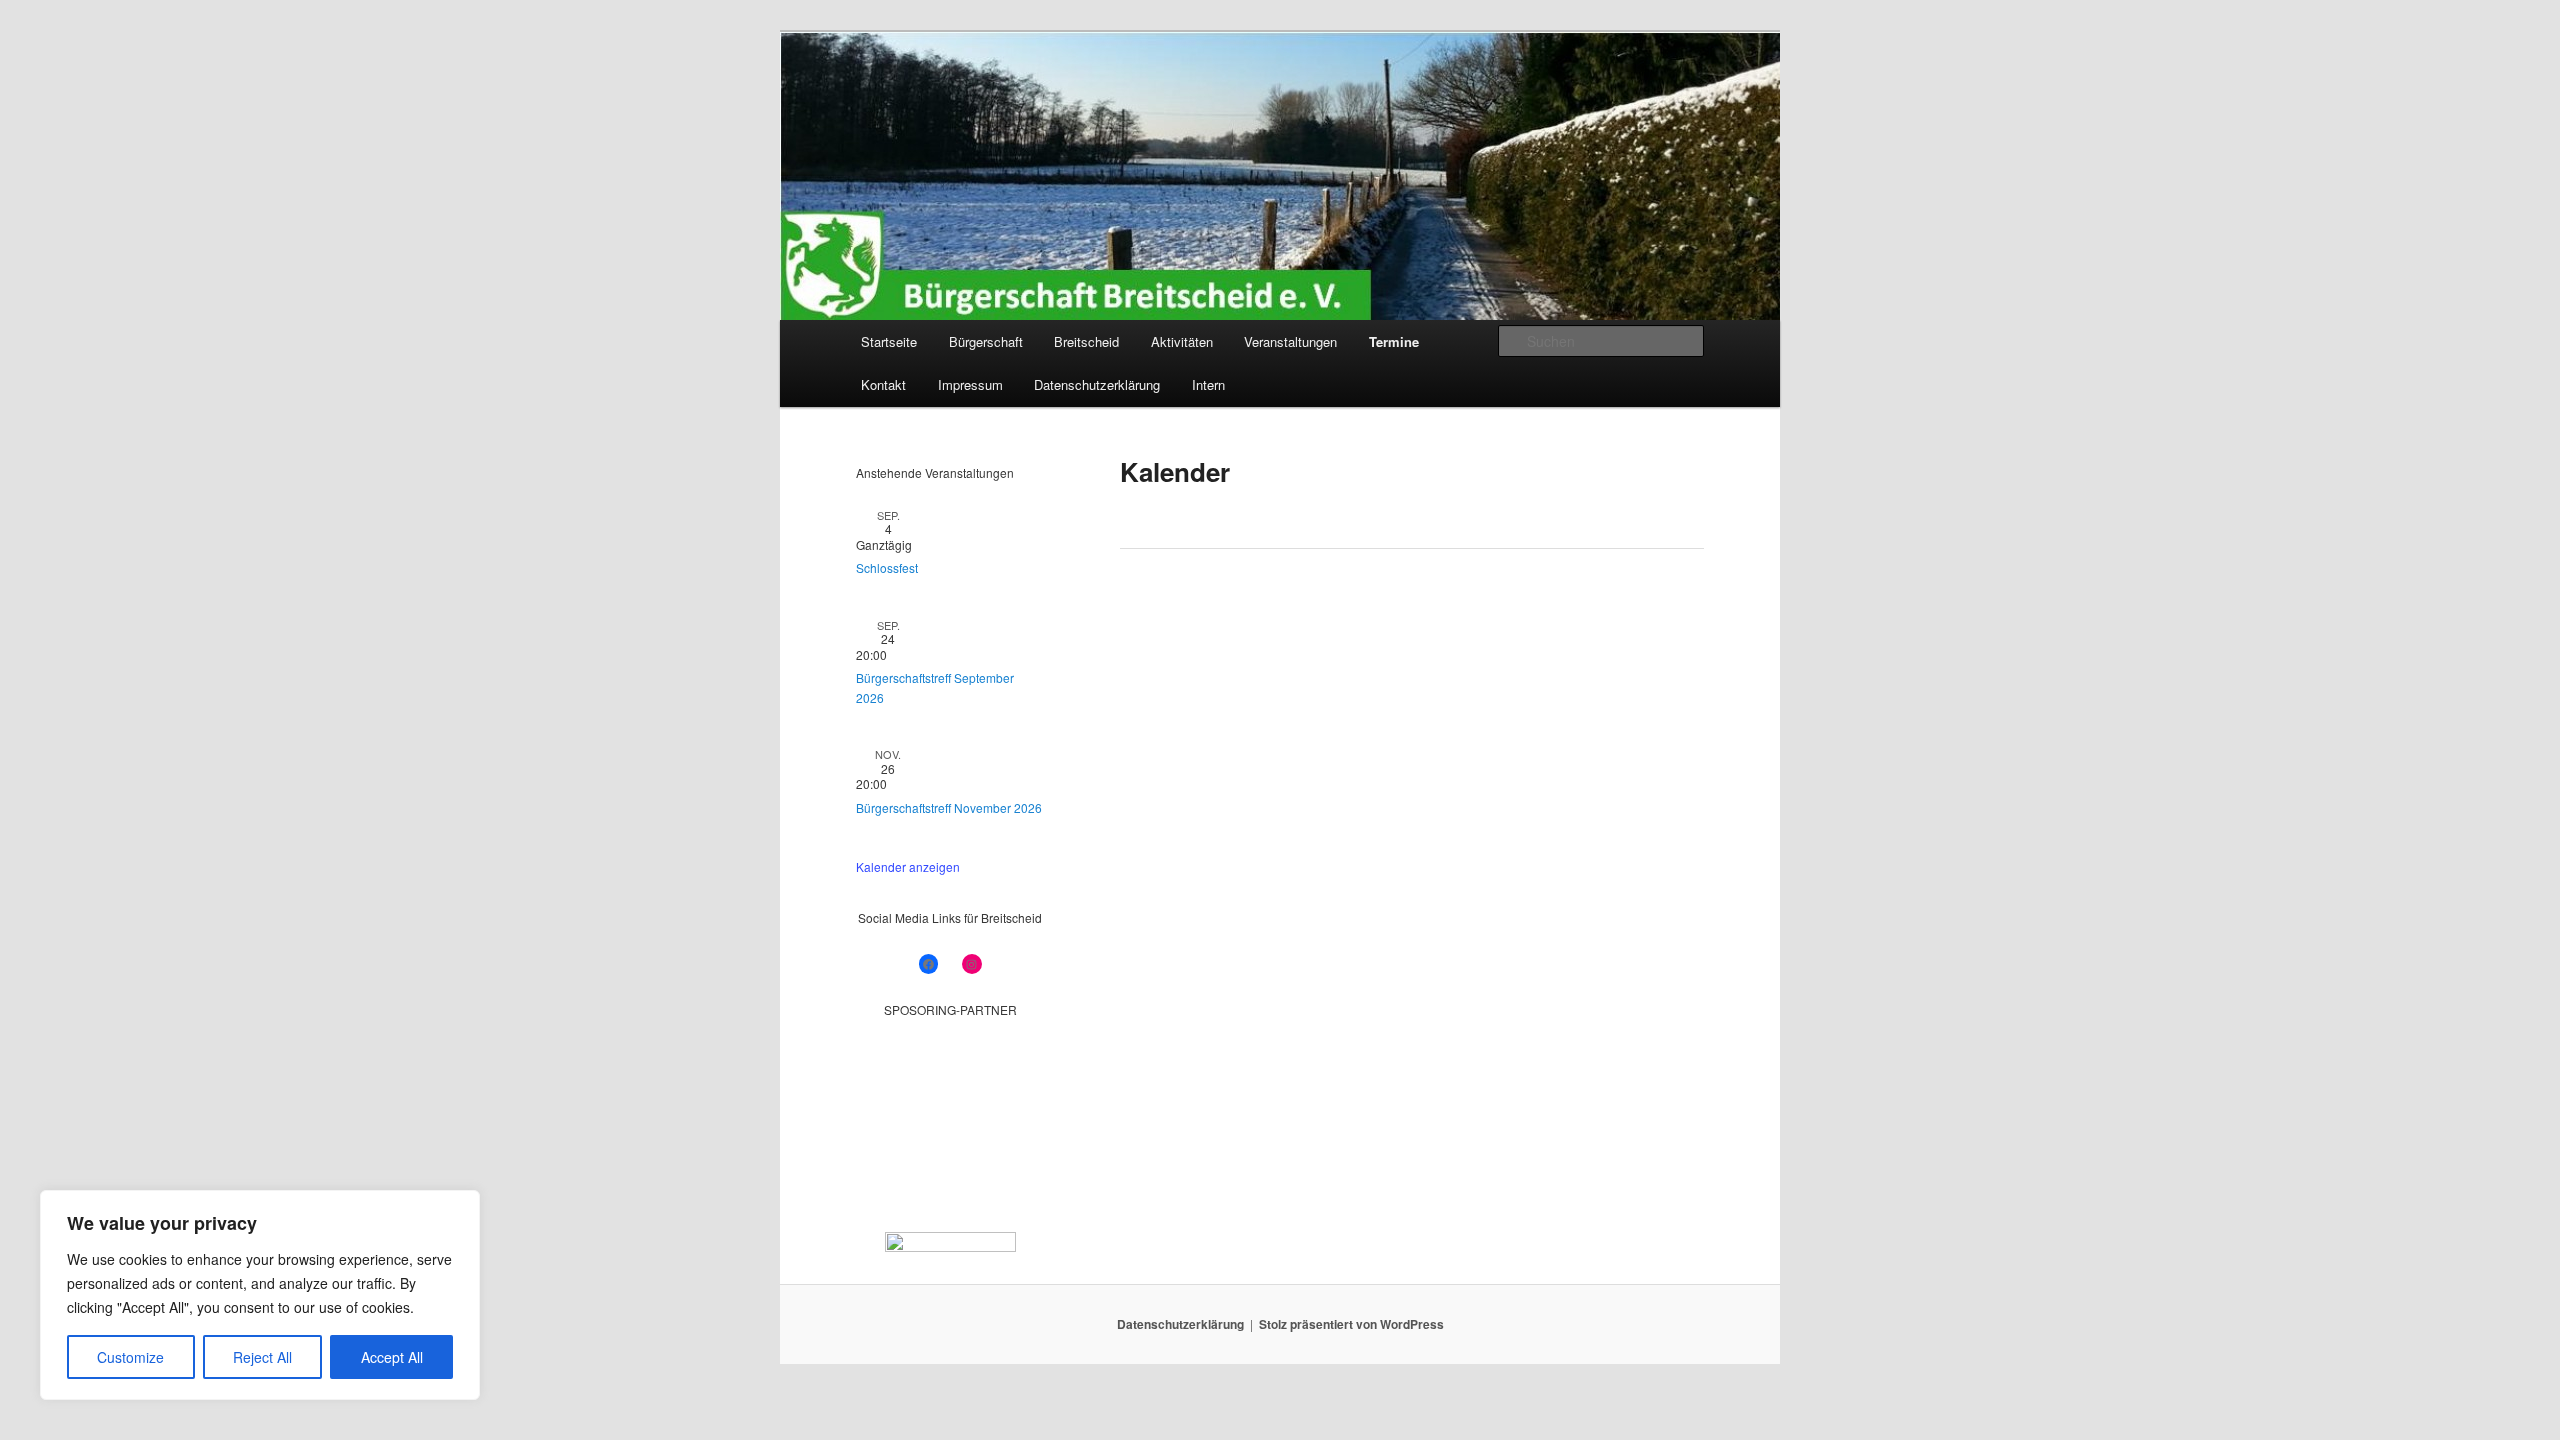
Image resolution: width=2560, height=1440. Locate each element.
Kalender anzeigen (908, 866)
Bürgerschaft (986, 341)
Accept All (392, 1357)
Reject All (262, 1357)
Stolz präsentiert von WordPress (1351, 1324)
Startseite (889, 341)
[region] (260, 1295)
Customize (130, 1357)
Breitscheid (1086, 341)
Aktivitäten (1182, 341)
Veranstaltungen (1290, 341)
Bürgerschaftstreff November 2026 (949, 807)
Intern (1208, 384)
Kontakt (883, 384)
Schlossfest (887, 567)
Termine (1394, 341)
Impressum (970, 384)
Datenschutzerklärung (1097, 384)
